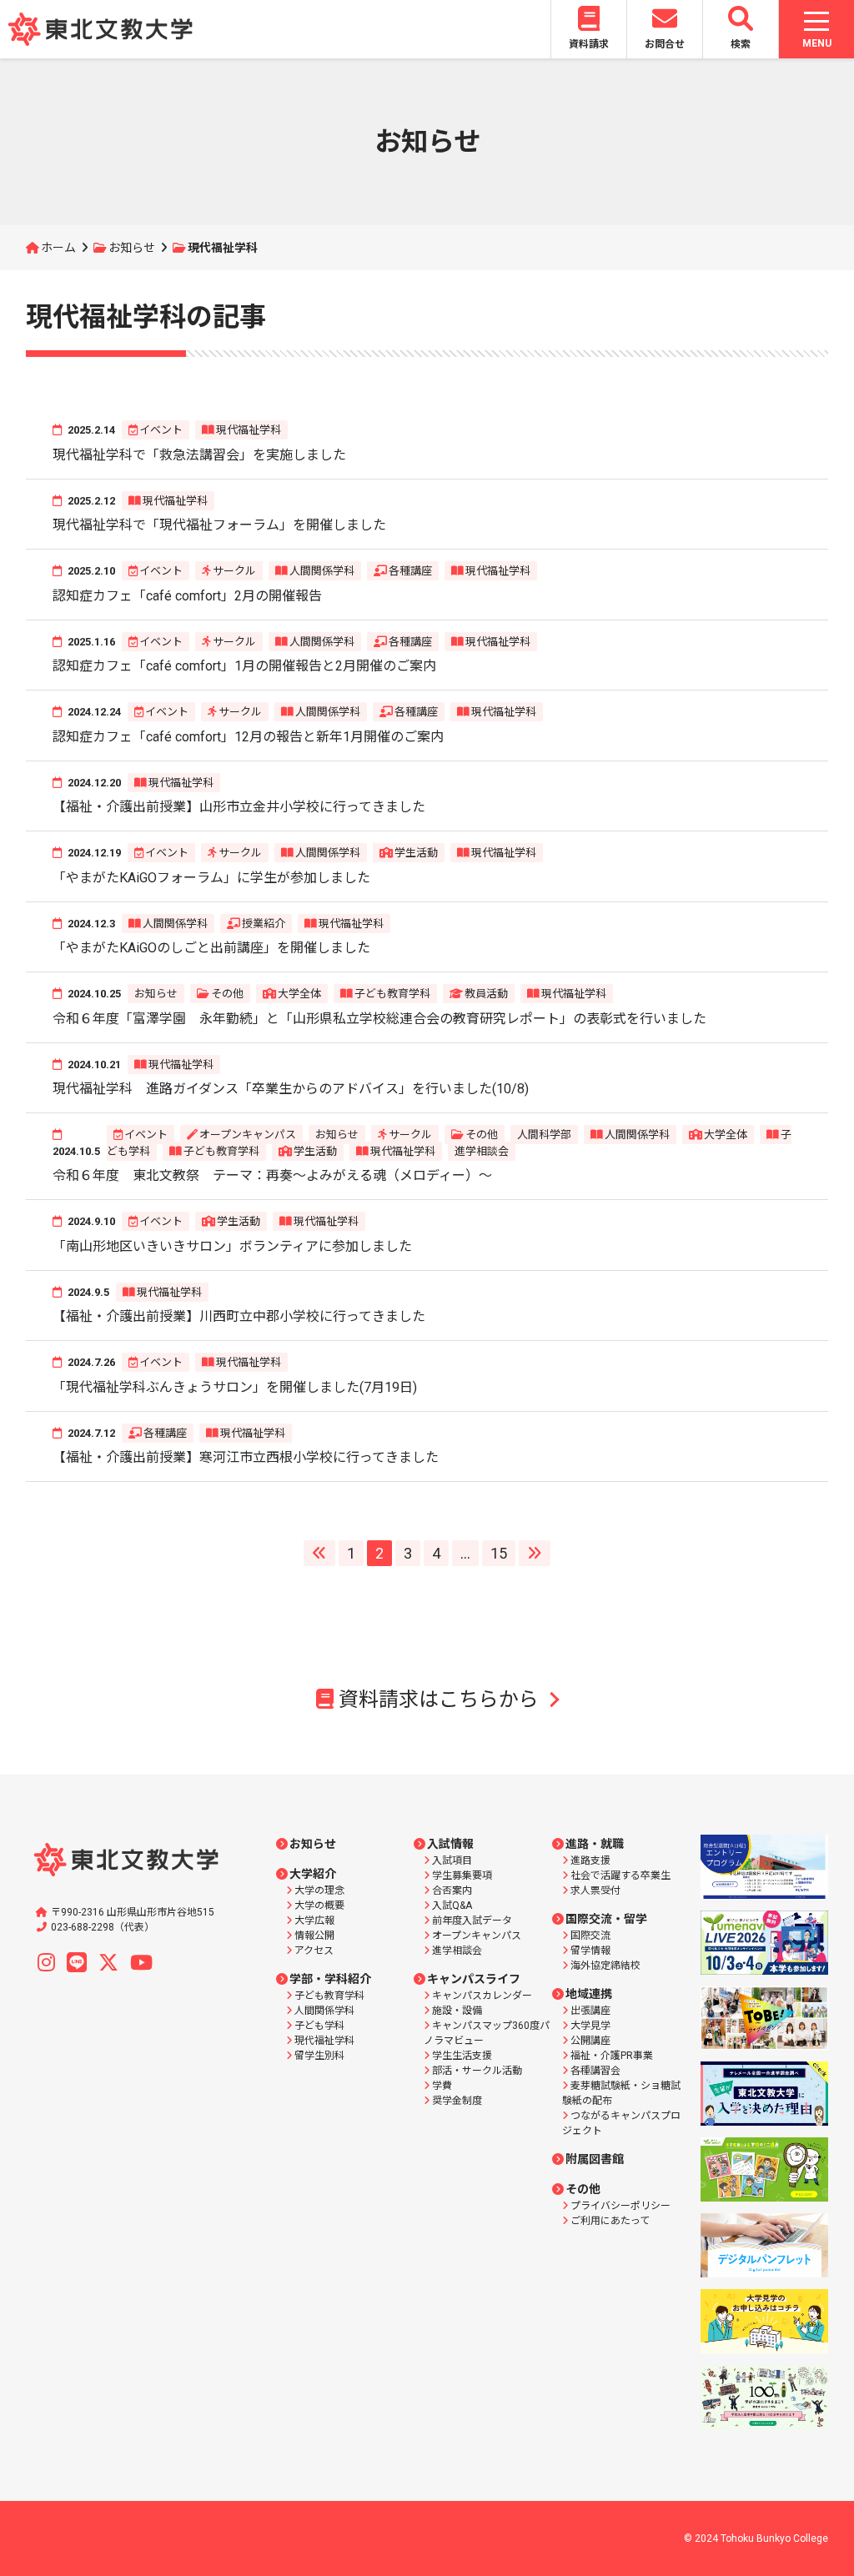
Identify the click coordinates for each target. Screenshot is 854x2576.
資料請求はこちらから (439, 1700)
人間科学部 (544, 1135)
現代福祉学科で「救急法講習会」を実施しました (199, 455)
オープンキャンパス (248, 1135)
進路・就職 (595, 1844)
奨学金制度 (457, 2101)
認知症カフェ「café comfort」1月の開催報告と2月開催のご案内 (244, 666)
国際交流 (590, 1936)
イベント (161, 430)
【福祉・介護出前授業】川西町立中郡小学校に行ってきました (239, 1316)
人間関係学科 (322, 571)
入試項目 (452, 1860)
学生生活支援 (462, 2056)
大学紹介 (313, 1874)
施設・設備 (457, 2011)
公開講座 (590, 2041)
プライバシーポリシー (620, 2206)
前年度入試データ (472, 1921)
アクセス (314, 1951)
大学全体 (299, 994)
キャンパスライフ (474, 1979)
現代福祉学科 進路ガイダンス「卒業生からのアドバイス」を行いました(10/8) (291, 1089)
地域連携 (589, 1994)
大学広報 (314, 1921)
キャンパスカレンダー (482, 1996)
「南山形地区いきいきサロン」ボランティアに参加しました (232, 1246)
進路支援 (590, 1860)
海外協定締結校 (605, 1966)
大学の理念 (319, 1891)
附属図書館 (595, 2159)
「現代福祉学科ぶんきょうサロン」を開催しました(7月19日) (235, 1387)
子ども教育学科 (392, 994)
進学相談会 (482, 1151)
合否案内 (452, 1891)
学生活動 (416, 853)
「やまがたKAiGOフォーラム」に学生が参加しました (211, 878)
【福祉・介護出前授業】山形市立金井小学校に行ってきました (239, 807)
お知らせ (132, 248)
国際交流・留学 (606, 1919)
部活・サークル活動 (477, 2071)
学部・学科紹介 (330, 1979)
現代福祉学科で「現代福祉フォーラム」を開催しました (219, 525)
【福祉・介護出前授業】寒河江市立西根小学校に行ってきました (246, 1457)
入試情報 (450, 1844)
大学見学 (590, 2026)
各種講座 (410, 571)
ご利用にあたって (610, 2221)
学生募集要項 (462, 1876)
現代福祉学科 (249, 430)
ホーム (58, 248)
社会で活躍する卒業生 (620, 1876)
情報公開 (314, 1936)
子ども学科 (319, 2026)
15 (499, 1553)
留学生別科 (319, 2056)
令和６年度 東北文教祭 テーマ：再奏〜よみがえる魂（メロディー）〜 (272, 1175)
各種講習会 (595, 2071)
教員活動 (486, 994)
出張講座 (590, 2011)
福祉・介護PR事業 (612, 2056)
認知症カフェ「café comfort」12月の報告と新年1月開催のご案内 (248, 737)
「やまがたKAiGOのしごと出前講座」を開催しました (211, 948)
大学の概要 (319, 1906)
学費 (442, 2086)
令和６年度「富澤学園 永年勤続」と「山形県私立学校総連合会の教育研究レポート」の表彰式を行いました (379, 1019)
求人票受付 (595, 1891)
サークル (234, 571)
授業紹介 (264, 924)
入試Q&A (452, 1906)
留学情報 (590, 1951)
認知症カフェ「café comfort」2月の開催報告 (187, 596)
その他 (227, 994)
